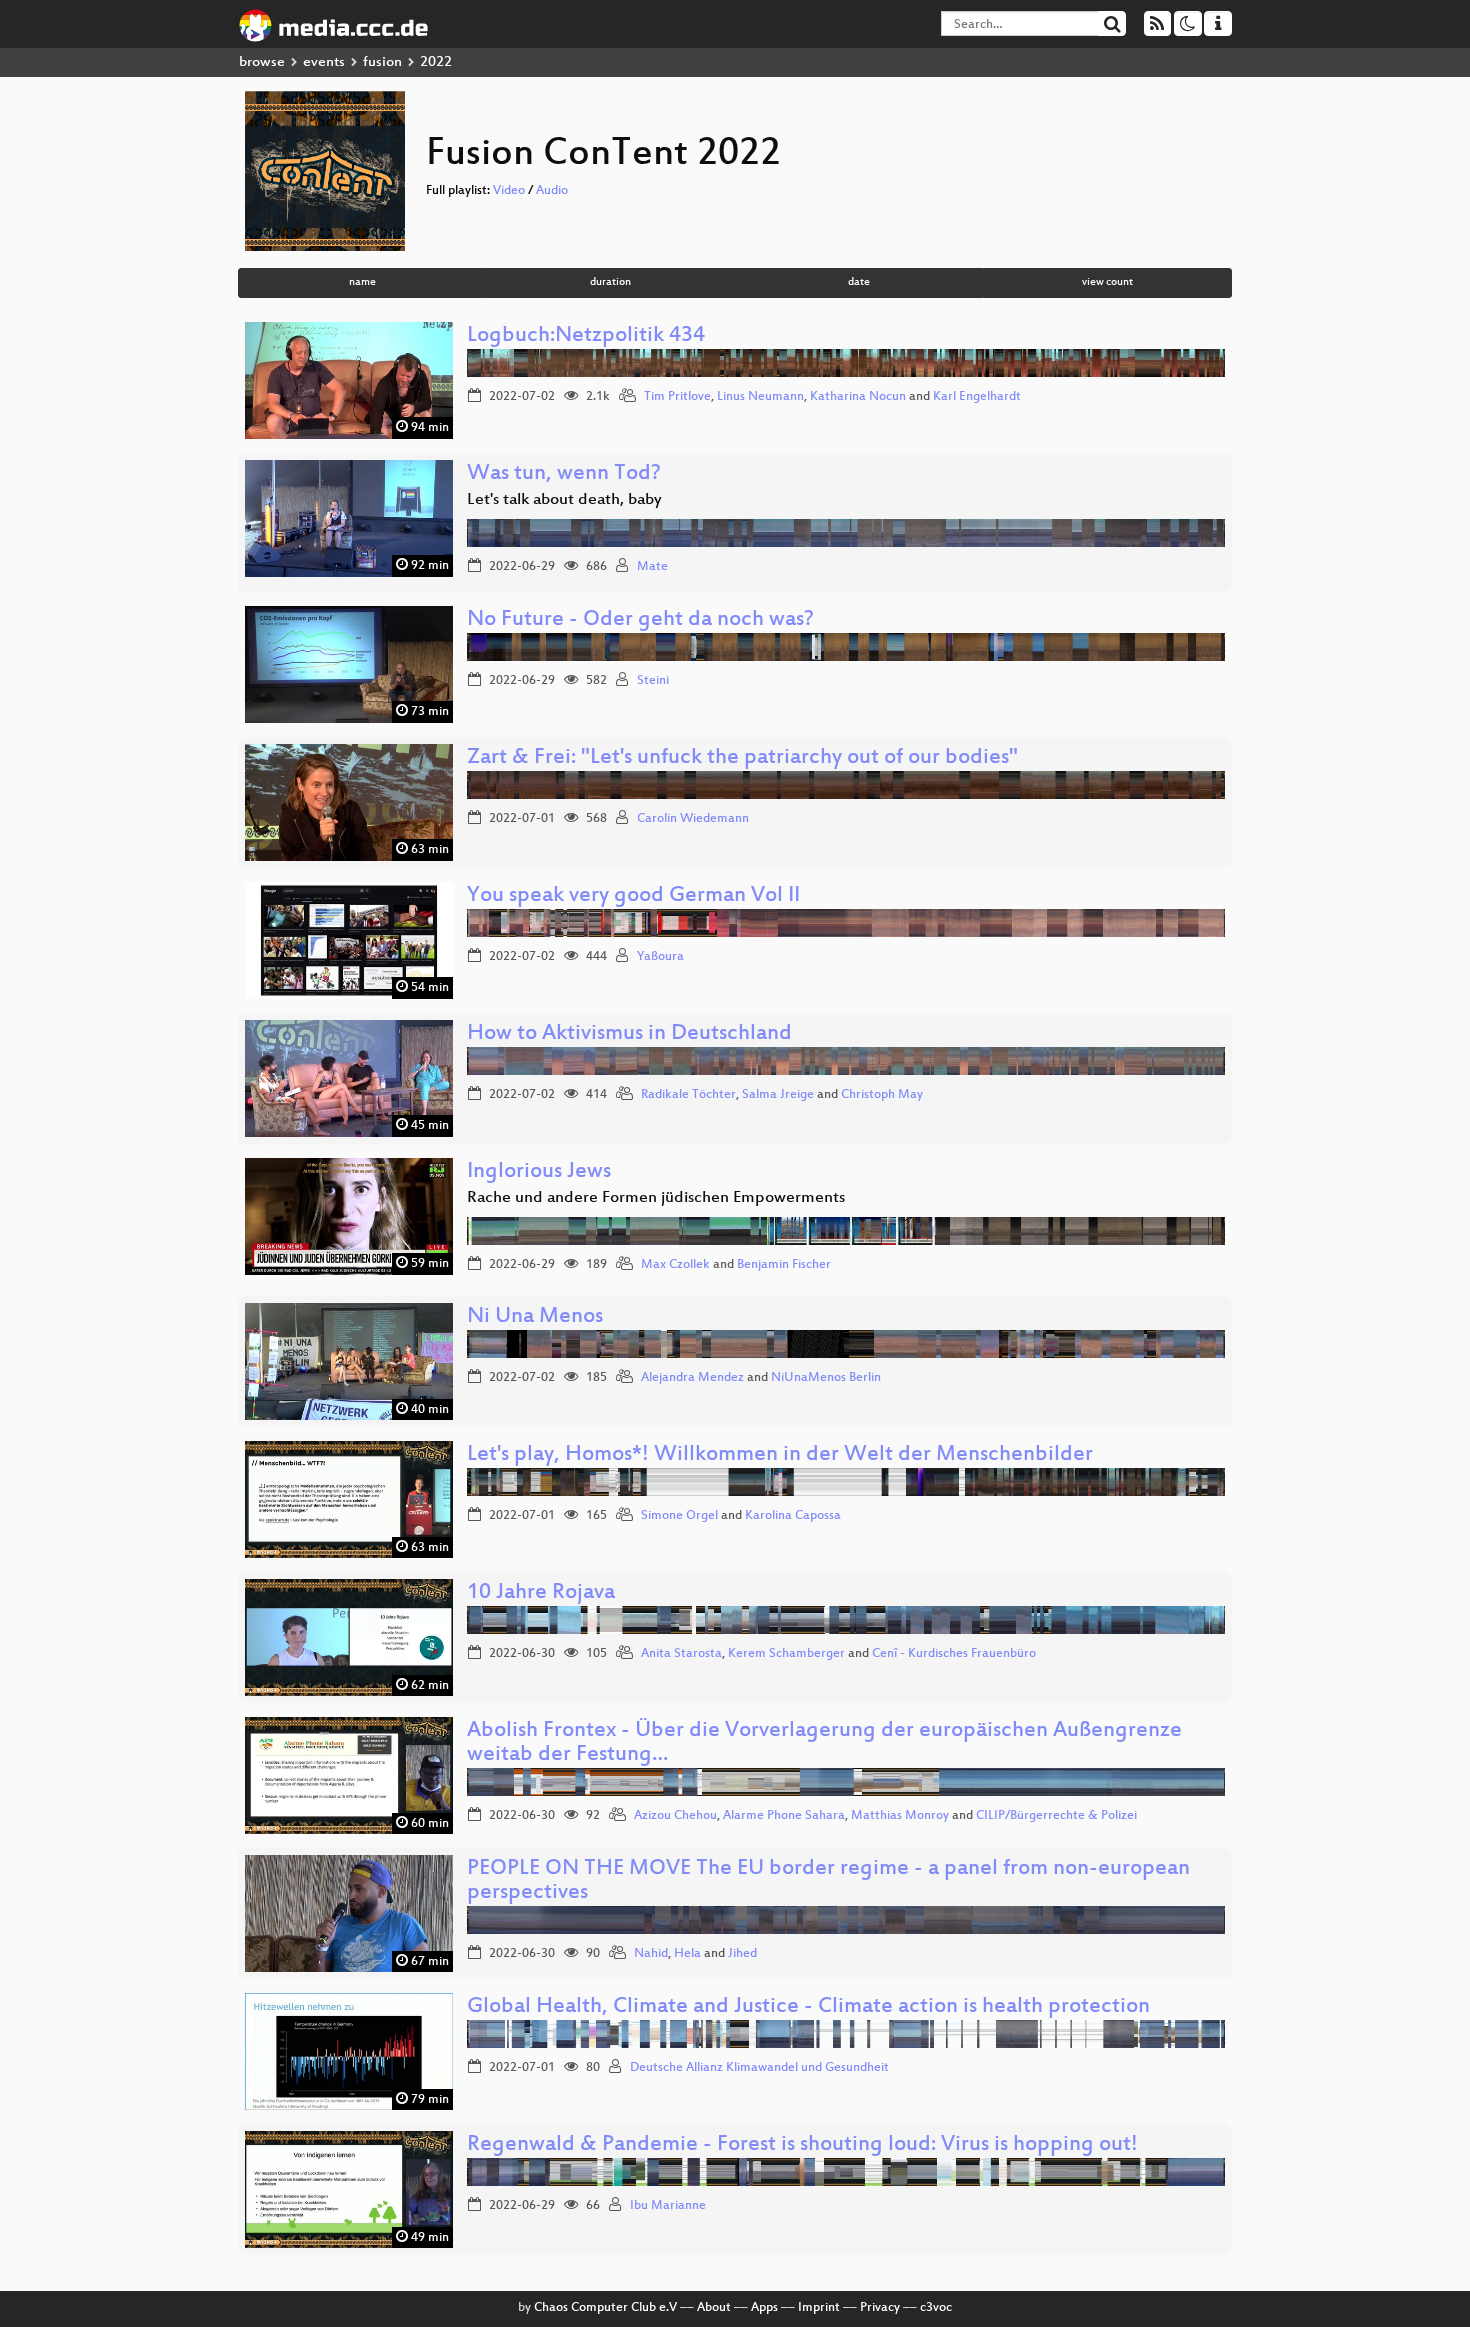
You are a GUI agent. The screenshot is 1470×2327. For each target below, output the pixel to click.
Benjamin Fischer (784, 1265)
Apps (764, 2308)
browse (262, 62)
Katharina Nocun (858, 397)
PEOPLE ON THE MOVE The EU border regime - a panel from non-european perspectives (828, 1881)
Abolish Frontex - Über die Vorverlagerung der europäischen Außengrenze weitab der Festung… (824, 1743)
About (714, 2308)
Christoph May (882, 1095)
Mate (652, 567)
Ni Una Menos (535, 1317)
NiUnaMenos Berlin (826, 1378)
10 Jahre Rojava (541, 1593)
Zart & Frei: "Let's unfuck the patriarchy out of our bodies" (742, 758)
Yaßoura (660, 957)
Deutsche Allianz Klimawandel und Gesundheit (759, 2068)
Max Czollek (675, 1265)
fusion (382, 62)
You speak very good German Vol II (633, 896)
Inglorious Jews (539, 1172)
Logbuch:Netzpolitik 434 (586, 336)
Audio (552, 191)
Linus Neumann (760, 397)
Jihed (742, 1954)
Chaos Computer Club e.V (605, 2308)
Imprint (819, 2308)
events (324, 62)
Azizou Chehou (675, 1816)
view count (1107, 282)
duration (610, 282)
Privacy (880, 2308)
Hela (687, 1954)
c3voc (936, 2308)
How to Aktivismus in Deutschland (629, 1034)
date (859, 282)
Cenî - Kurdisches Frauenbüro (954, 1654)
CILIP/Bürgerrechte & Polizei (1056, 1816)
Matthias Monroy (900, 1816)
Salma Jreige (778, 1095)
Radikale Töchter (688, 1095)
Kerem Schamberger (786, 1654)
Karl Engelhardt (977, 397)
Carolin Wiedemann (693, 819)
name (362, 282)
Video (509, 191)
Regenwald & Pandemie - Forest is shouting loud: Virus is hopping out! (802, 2145)
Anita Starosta (681, 1654)
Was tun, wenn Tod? (564, 474)
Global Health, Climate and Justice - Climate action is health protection (808, 2007)
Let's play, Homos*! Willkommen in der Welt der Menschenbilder (780, 1455)
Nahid (651, 1954)
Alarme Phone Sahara (784, 1816)
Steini (653, 681)
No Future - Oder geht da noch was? (640, 620)
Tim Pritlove (677, 397)
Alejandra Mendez (692, 1378)
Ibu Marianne (668, 2206)
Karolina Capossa (793, 1516)
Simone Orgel (679, 1516)
